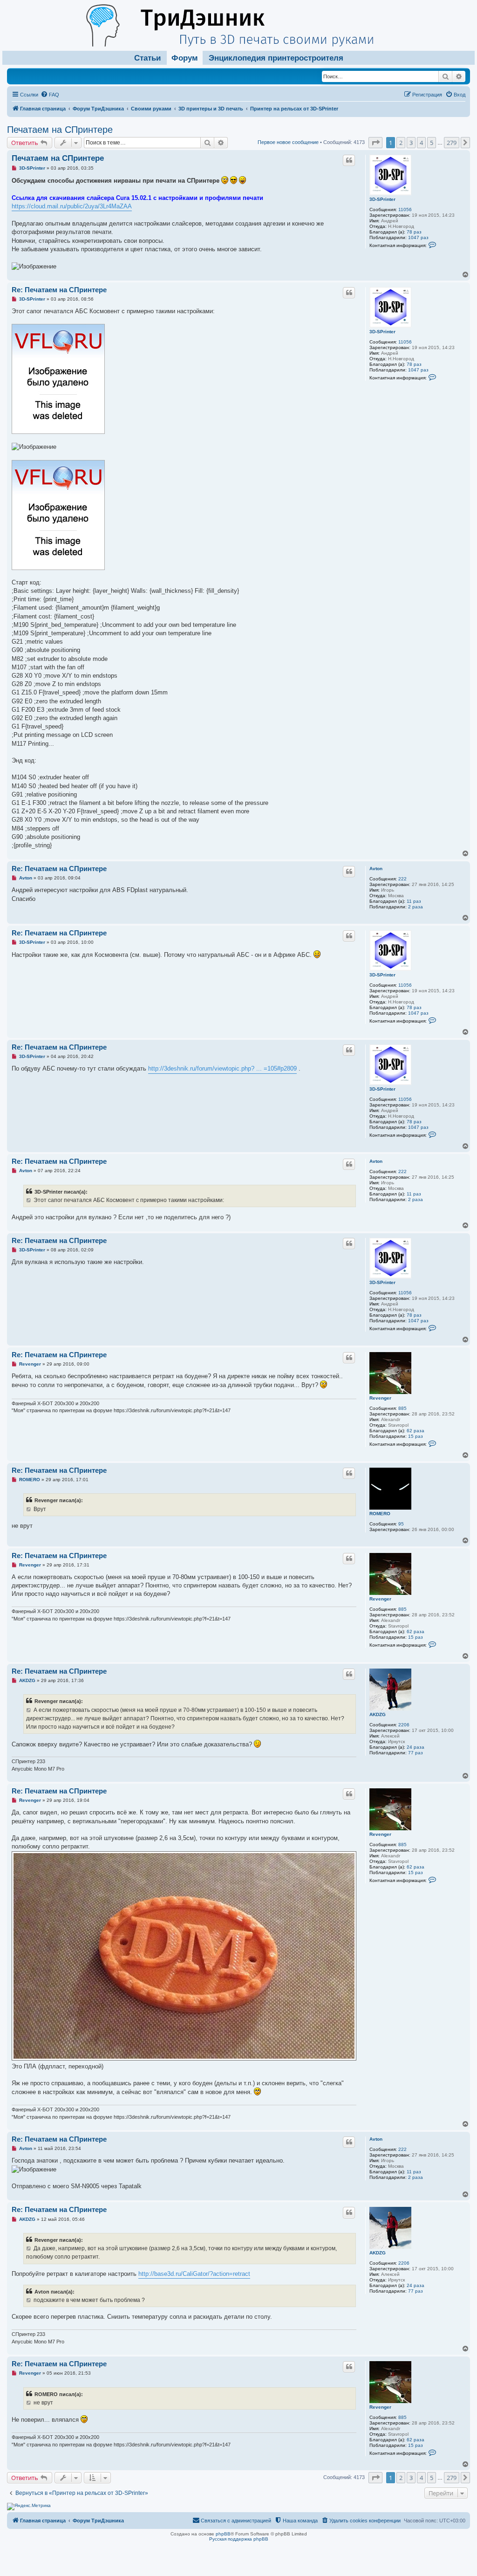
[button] (375, 143)
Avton (376, 869)
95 (401, 1524)
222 (402, 879)
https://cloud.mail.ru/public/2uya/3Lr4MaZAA (72, 206)
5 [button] (432, 143)
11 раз (414, 901)
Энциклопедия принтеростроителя (276, 58)
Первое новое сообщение (288, 142)
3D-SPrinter (382, 199)
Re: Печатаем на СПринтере (59, 290)
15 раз (416, 1436)
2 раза (416, 907)
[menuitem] (50, 95)
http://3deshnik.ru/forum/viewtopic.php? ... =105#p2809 (222, 1068)
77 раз (416, 1753)
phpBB (223, 2534)
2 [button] (401, 143)
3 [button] (411, 143)
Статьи (147, 58)
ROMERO (380, 1514)
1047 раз (418, 237)
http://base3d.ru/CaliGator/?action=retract (194, 2274)
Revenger (380, 1398)
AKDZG (378, 1714)
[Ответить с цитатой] (349, 160)
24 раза (416, 1747)
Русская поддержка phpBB (239, 2539)
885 (402, 1408)
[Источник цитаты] (29, 1200)
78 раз (414, 232)
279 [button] (452, 143)
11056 (405, 210)
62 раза (416, 1431)
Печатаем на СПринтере (60, 130)
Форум (185, 58)
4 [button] (421, 143)
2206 (404, 1725)
